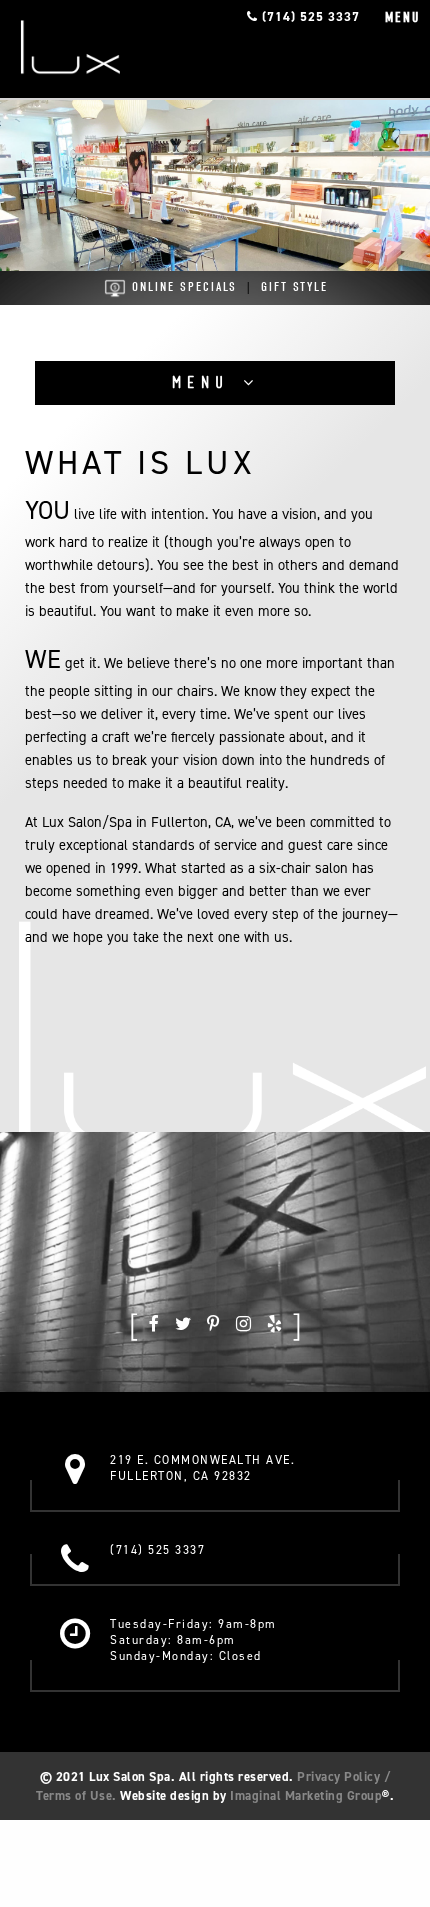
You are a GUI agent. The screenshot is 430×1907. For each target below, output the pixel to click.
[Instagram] (243, 1322)
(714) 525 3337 (309, 16)
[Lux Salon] (70, 47)
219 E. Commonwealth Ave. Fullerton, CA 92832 (202, 1468)
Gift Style (294, 286)
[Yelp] (274, 1322)
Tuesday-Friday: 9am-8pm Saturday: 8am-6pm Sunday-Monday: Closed (193, 1640)
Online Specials (182, 286)
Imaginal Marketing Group (306, 1795)
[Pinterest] (213, 1322)
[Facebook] (154, 1322)
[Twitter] (183, 1322)
